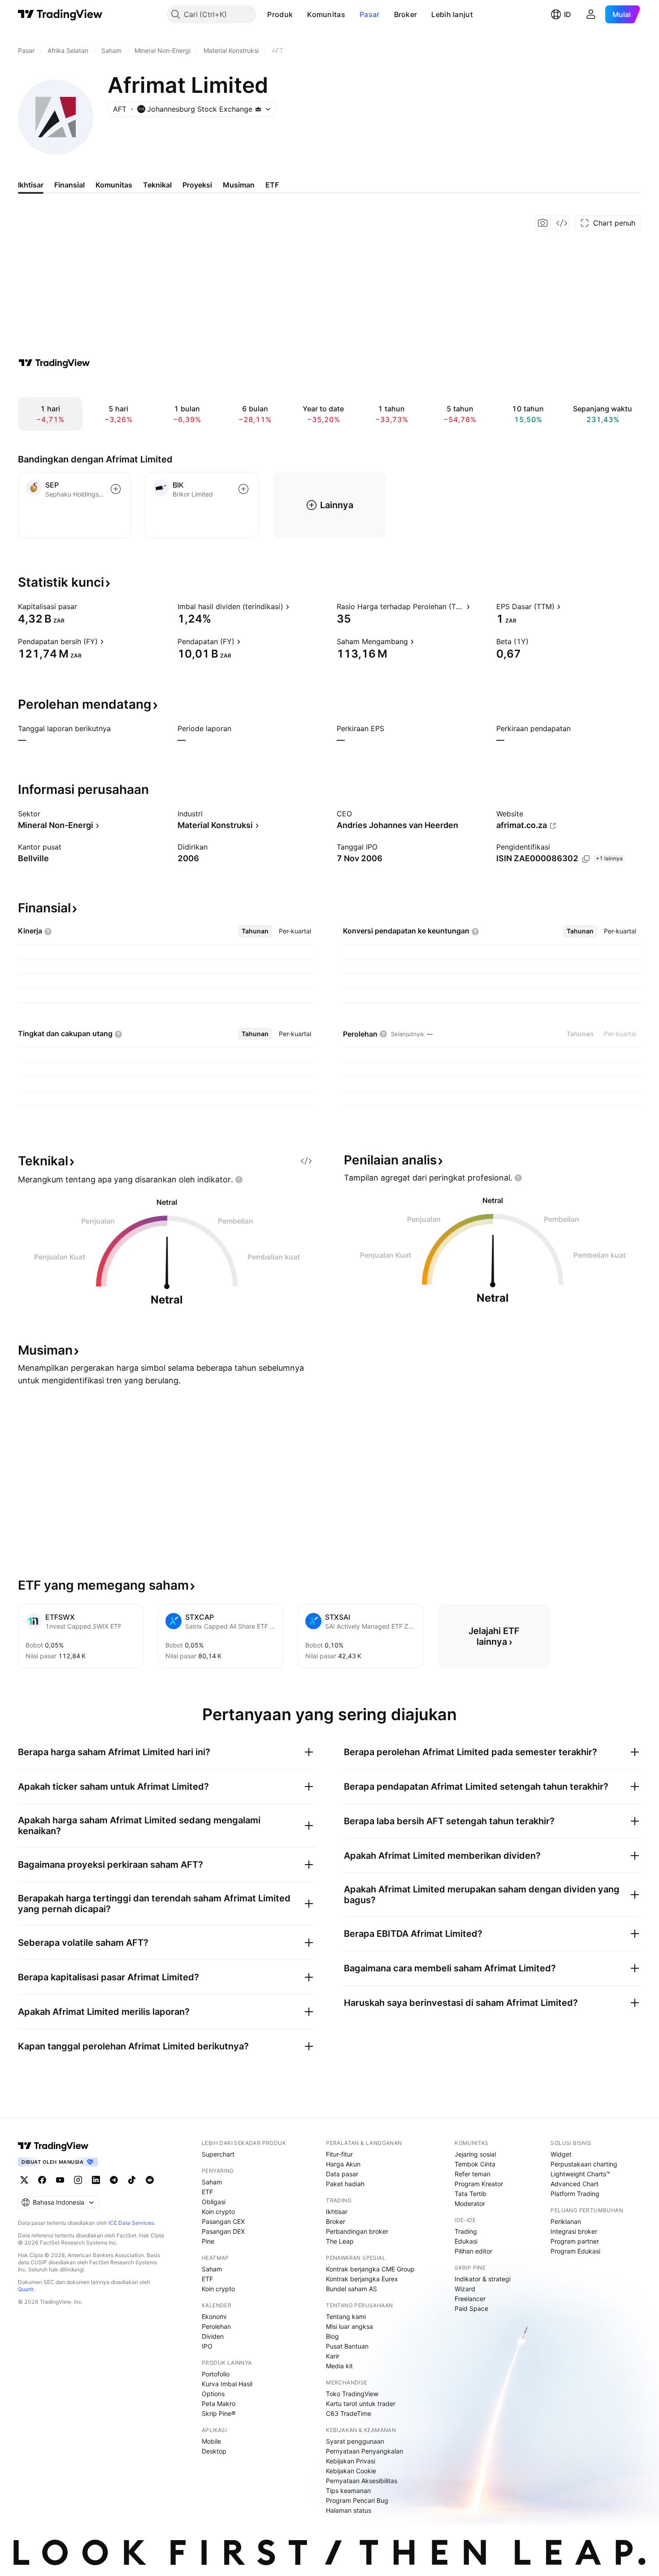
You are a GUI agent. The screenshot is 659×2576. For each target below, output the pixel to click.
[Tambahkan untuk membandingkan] (116, 489)
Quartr (26, 2289)
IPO (207, 2346)
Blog (332, 2336)
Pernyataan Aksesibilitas (362, 2481)
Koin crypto (218, 2212)
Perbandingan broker (357, 2231)
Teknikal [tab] (157, 185)
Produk (280, 14)
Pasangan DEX (223, 2231)
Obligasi (214, 2202)
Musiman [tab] (239, 185)
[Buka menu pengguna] (591, 14)
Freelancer (470, 2299)
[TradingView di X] (24, 2180)
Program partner (575, 2241)
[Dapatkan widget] (562, 223)
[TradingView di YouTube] (60, 2180)
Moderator (470, 2203)
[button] (299, 14)
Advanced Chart (574, 2184)
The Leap (340, 2241)
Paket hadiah (345, 2184)
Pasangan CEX (223, 2221)
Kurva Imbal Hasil (227, 2384)
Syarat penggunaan (355, 2441)
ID (568, 14)
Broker (406, 14)
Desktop (214, 2451)
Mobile (211, 2441)
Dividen (213, 2336)
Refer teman (473, 2174)
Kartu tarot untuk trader (361, 2404)
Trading (466, 2231)
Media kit (339, 2366)
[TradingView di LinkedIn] (96, 2180)
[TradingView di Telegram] (114, 2180)
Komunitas (326, 14)
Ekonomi (214, 2317)
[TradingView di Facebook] (42, 2180)
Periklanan (566, 2221)
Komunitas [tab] (114, 185)
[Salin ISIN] (586, 859)
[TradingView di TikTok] (132, 2180)
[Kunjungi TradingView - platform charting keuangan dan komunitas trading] (54, 363)
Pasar (370, 14)
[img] (258, 109)
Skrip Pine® (219, 2413)
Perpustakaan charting (584, 2164)
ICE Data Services (131, 2223)
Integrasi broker (574, 2231)
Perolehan (216, 2326)
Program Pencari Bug (357, 2500)
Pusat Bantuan (347, 2346)
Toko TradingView (352, 2394)
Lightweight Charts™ (580, 2174)
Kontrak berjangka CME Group (370, 2269)
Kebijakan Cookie (351, 2471)
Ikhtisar (337, 2212)
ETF (207, 2192)
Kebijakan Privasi (351, 2461)
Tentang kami (346, 2317)
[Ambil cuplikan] (543, 223)
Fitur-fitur (339, 2154)
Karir (333, 2356)
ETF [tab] (272, 185)
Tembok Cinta (475, 2164)
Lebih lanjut (452, 14)
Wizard (465, 2289)
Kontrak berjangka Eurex (362, 2279)
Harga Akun (343, 2164)
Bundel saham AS (351, 2289)
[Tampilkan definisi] (83, 606)
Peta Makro (219, 2404)
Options (213, 2394)
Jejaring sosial (475, 2154)
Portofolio (216, 2374)
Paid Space (471, 2308)
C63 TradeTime (349, 2413)
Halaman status (349, 2510)
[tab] (255, 931)
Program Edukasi (575, 2251)
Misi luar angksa (349, 2326)
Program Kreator (479, 2184)
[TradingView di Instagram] (78, 2180)
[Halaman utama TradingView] (60, 14)
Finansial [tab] (69, 185)
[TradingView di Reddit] (150, 2180)
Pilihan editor (473, 2251)
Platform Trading (575, 2194)
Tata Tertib (470, 2194)
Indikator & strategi (483, 2279)
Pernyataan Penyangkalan (364, 2451)
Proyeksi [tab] (197, 185)
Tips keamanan (348, 2491)
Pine (208, 2241)
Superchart (218, 2154)
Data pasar (342, 2174)
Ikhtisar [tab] (31, 185)
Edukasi (466, 2241)
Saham (212, 2182)
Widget (561, 2154)
